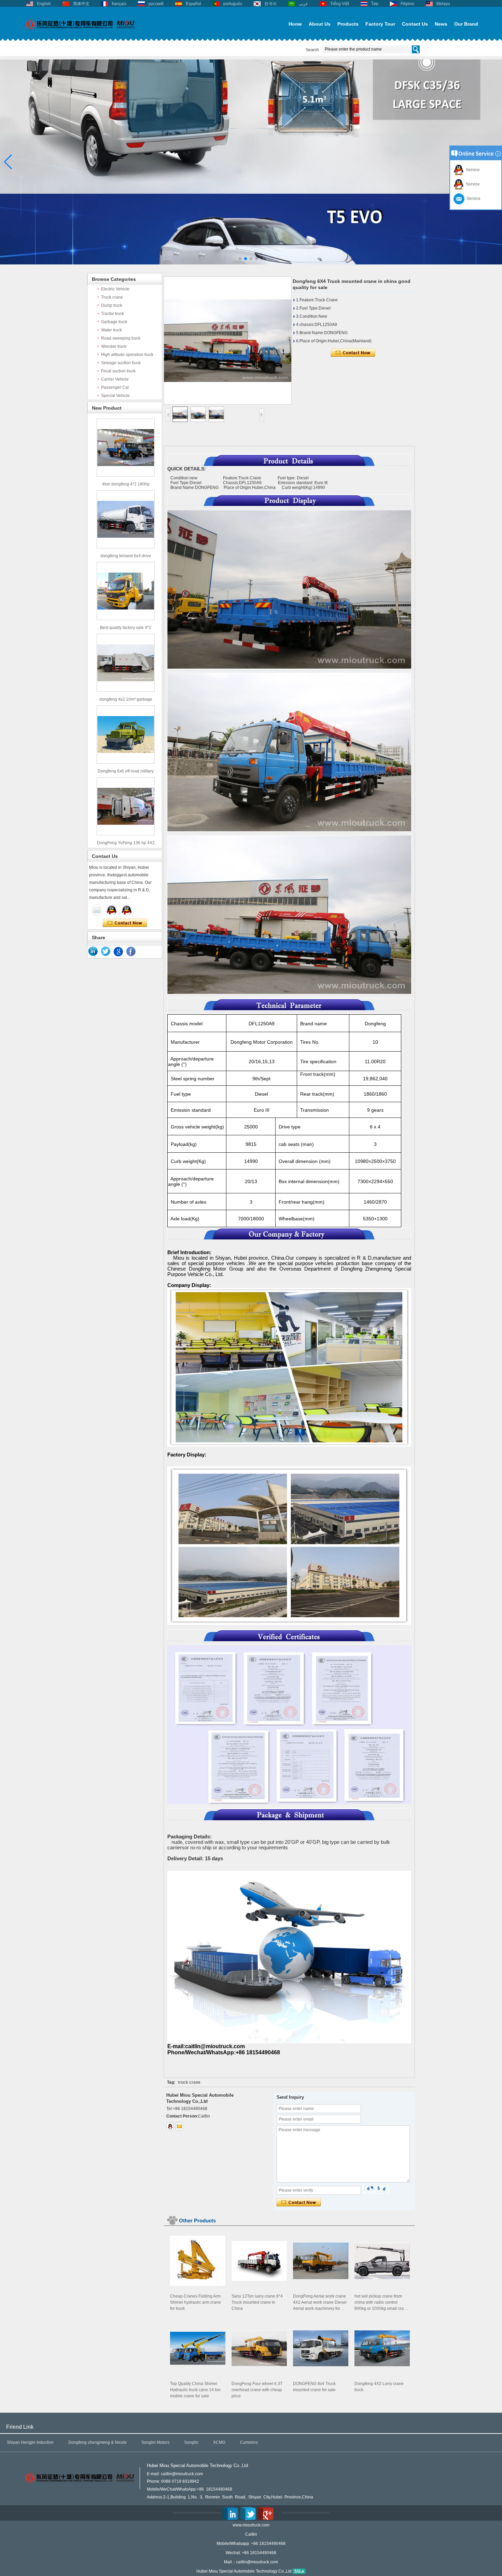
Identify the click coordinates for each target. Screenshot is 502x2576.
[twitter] (106, 951)
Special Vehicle (115, 396)
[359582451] (170, 2126)
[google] (118, 951)
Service (472, 170)
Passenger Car (115, 387)
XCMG (219, 2442)
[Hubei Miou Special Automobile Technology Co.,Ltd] (80, 33)
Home (295, 24)
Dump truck (112, 305)
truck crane (189, 2082)
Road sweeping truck (121, 338)
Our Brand (466, 24)
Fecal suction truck (118, 371)
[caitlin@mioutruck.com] (179, 2126)
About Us (320, 24)
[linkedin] (93, 951)
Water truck (111, 330)
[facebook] (131, 951)
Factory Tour (380, 24)
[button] (240, 259)
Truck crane (112, 297)
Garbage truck (114, 322)
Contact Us (415, 24)
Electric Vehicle (115, 289)
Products (348, 24)
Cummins (249, 2442)
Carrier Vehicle (115, 379)
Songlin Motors (155, 2442)
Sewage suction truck (121, 363)
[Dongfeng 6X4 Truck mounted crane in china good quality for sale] (228, 340)
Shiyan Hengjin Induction (30, 2442)
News (441, 24)
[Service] (97, 910)
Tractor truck (113, 314)
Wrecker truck (114, 346)
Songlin (191, 2442)
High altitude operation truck (127, 355)
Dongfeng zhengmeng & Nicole (97, 2442)
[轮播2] (251, 263)
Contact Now (125, 923)
